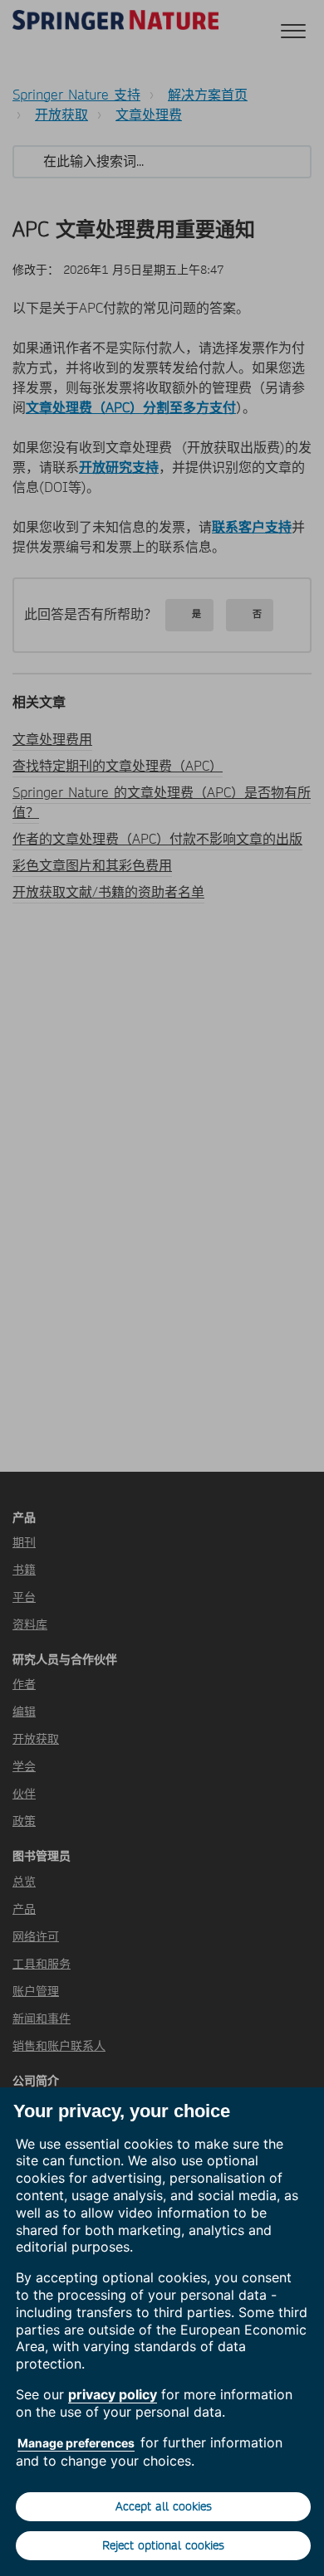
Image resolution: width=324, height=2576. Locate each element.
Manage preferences (76, 2443)
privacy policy (113, 2394)
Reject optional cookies (163, 2545)
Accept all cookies (164, 2506)
